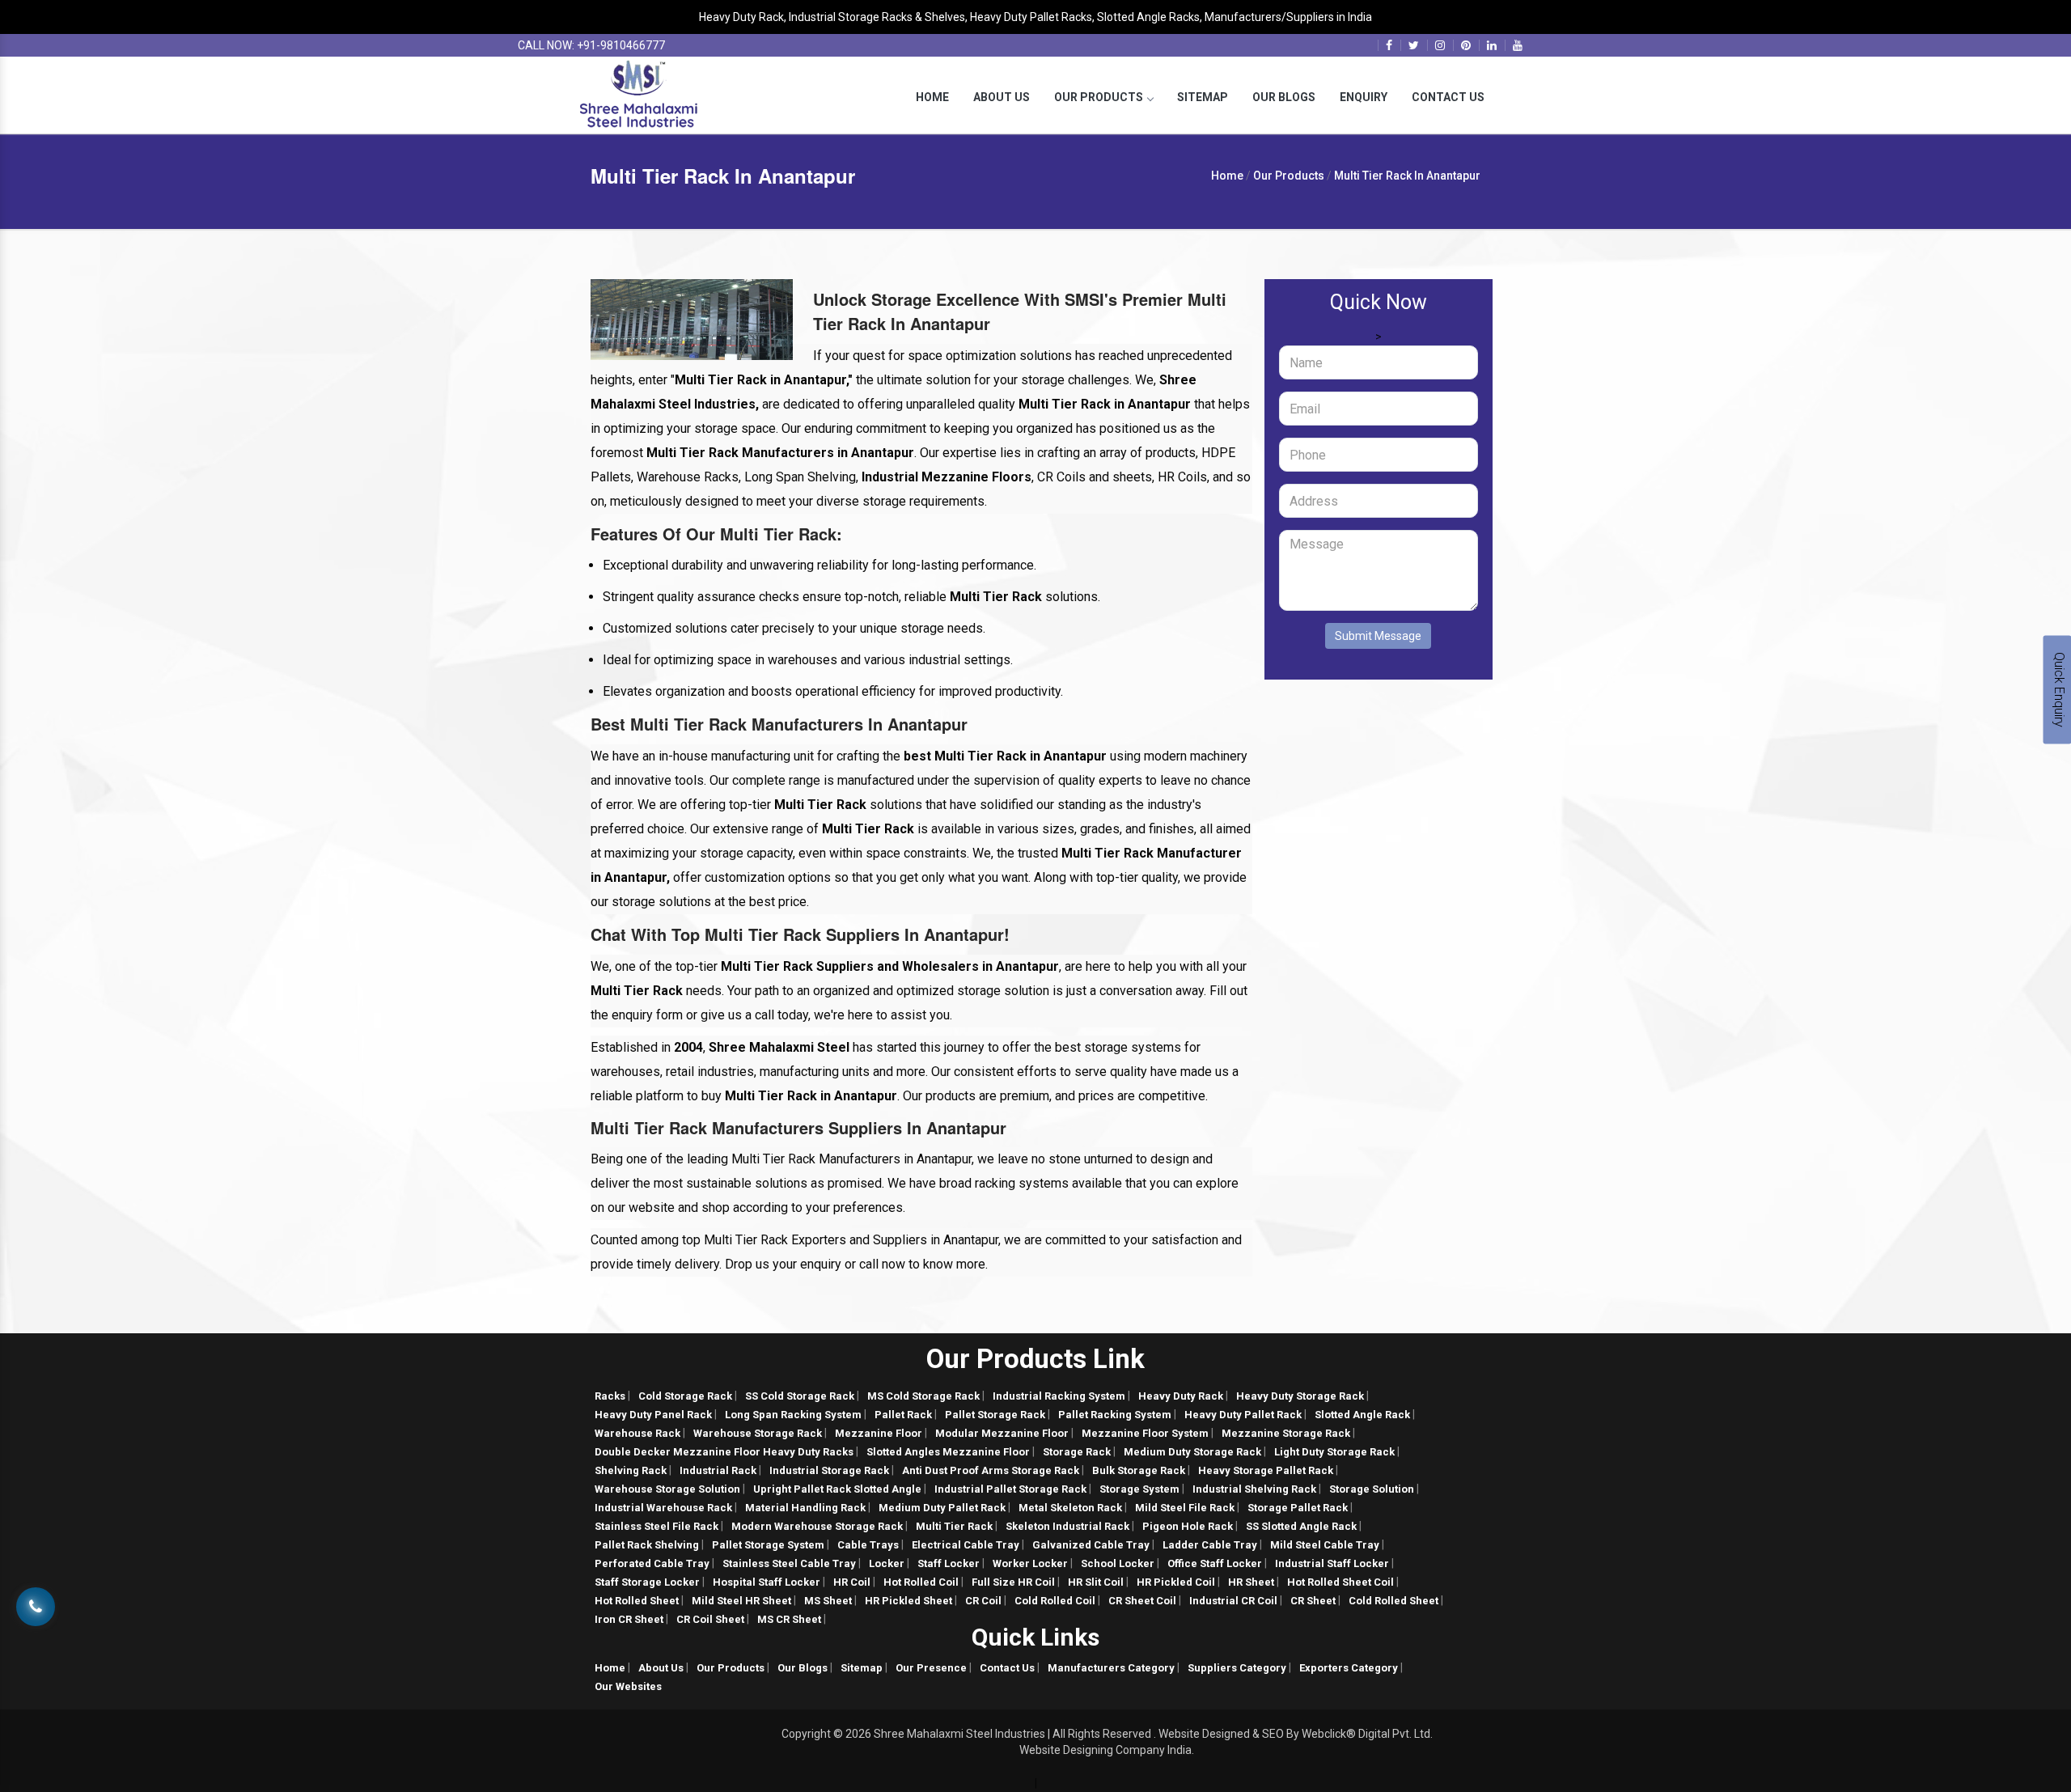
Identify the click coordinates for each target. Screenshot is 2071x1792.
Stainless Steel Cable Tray (789, 1563)
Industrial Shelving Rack (1254, 1489)
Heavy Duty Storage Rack (1300, 1396)
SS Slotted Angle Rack (1301, 1526)
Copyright (806, 1734)
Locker (887, 1563)
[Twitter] (1414, 45)
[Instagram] (1440, 45)
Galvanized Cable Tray (1091, 1545)
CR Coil (983, 1601)
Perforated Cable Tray (652, 1563)
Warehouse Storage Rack (758, 1433)
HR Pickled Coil (1176, 1582)
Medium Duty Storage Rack (1192, 1452)
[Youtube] (1518, 45)
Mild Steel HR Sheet (741, 1601)
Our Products (1099, 97)
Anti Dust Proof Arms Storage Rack (991, 1470)
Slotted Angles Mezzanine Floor (948, 1452)
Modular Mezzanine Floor (1002, 1433)
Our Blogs (1284, 97)
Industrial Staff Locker (1332, 1563)
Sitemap (1203, 97)
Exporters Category (1349, 1668)
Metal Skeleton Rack (1070, 1508)
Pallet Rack (903, 1415)
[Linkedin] (1492, 45)
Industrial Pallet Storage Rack (1010, 1489)
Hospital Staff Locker (767, 1582)
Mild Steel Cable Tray (1325, 1545)
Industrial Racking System (1059, 1396)
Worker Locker (1030, 1563)
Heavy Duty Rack (1181, 1396)
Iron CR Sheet (629, 1619)
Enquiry (1364, 97)
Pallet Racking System (1115, 1415)
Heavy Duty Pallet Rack (1243, 1415)
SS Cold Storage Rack (800, 1396)
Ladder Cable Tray (1210, 1545)
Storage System (1139, 1489)
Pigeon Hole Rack (1188, 1526)
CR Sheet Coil (1142, 1601)
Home (932, 97)
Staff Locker (949, 1563)
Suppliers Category (1237, 1668)
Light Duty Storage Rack (1334, 1452)
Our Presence (931, 1668)
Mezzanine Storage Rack (1286, 1433)
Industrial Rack (718, 1470)
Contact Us (1448, 97)
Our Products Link (1035, 1359)
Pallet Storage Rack (995, 1415)
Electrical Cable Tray (966, 1545)
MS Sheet (828, 1601)
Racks (610, 1396)
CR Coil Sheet (710, 1619)
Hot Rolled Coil (921, 1582)
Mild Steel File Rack (1185, 1508)
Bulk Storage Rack (1139, 1470)
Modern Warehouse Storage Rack (817, 1526)
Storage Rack (1077, 1452)
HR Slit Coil (1096, 1582)
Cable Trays (868, 1545)
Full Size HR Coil (1013, 1582)
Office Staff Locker (1215, 1563)
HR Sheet (1251, 1582)
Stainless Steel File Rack (656, 1526)
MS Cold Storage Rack (923, 1396)
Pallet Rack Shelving (647, 1545)
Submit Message (1378, 636)
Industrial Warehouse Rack (663, 1508)
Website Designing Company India (1105, 1750)
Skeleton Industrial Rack (1067, 1526)
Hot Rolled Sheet (637, 1601)
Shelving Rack (631, 1470)
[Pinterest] (1466, 45)
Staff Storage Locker (647, 1582)
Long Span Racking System (793, 1415)
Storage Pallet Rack (1298, 1508)
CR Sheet (1313, 1601)
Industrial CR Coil (1233, 1601)
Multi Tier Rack (954, 1526)
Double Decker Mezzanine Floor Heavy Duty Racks (724, 1452)
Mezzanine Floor (879, 1433)
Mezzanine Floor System (1145, 1433)
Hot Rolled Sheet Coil (1340, 1582)
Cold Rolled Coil (1055, 1601)
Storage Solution (1372, 1489)
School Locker (1118, 1563)
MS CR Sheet (789, 1619)
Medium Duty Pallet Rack (942, 1508)
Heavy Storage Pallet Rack (1266, 1470)
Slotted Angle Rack (1362, 1415)
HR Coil (852, 1582)
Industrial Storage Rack (829, 1470)
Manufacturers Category (1111, 1668)
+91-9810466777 (621, 45)
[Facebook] (1389, 45)
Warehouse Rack (637, 1433)
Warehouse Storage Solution (667, 1489)
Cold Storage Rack (685, 1396)
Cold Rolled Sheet (1393, 1601)
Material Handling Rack (805, 1508)
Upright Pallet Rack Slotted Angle (837, 1489)
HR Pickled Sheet (908, 1601)
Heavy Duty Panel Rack (653, 1415)
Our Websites (628, 1686)
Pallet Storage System (768, 1545)
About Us (1002, 97)
